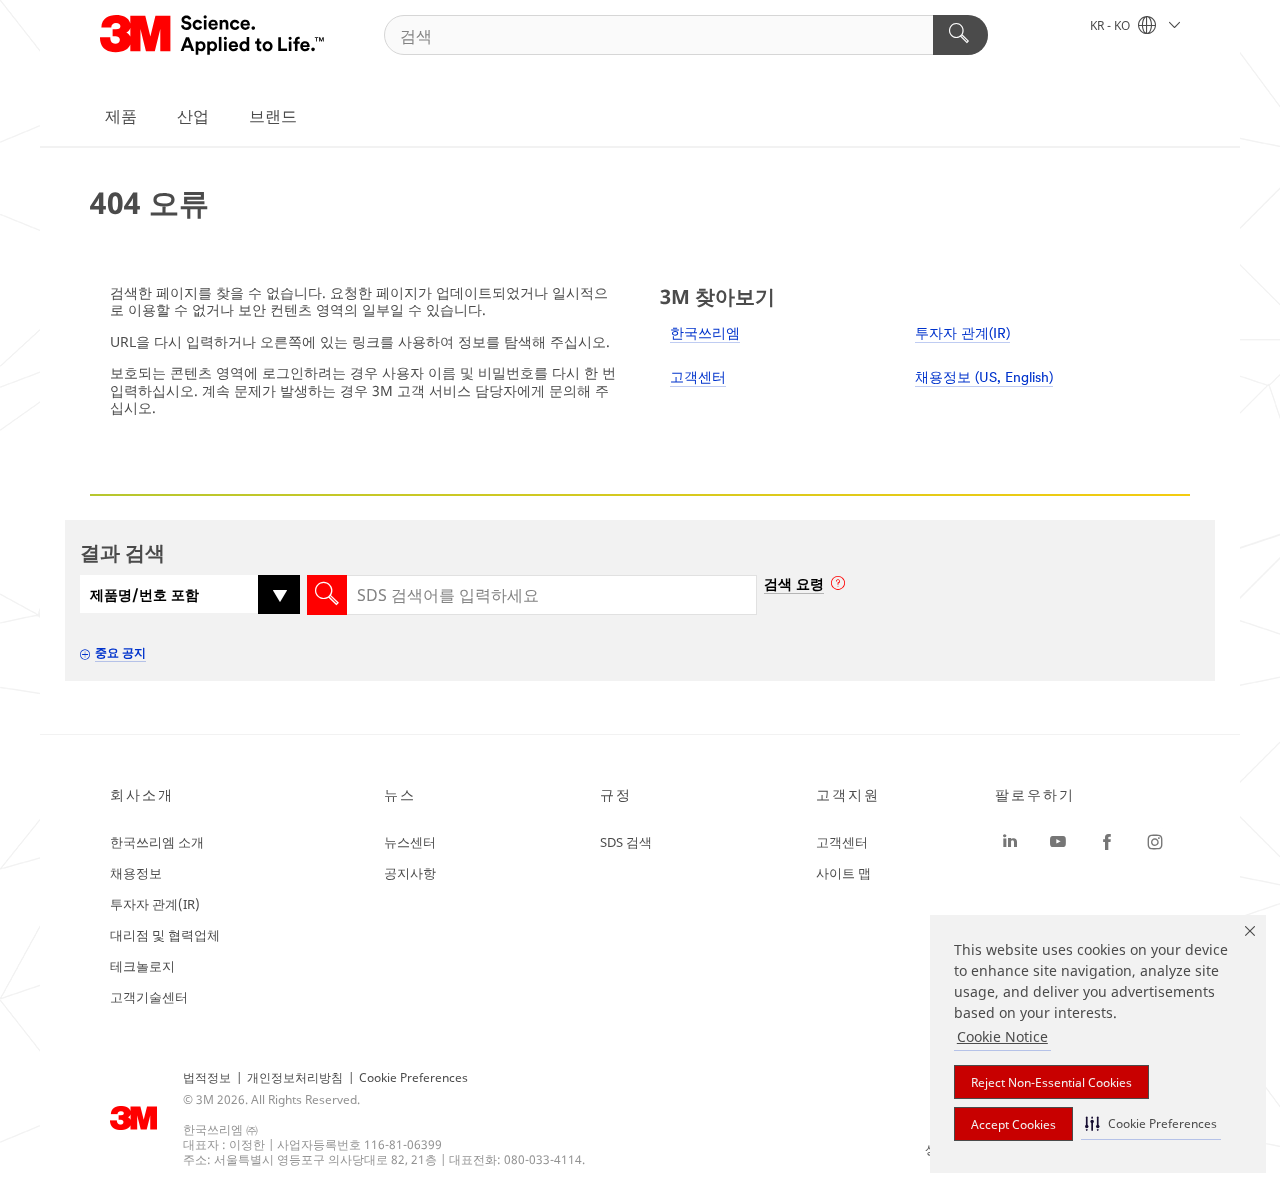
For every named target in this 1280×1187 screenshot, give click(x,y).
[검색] (960, 35)
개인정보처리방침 (295, 1077)
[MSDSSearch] (327, 595)
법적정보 (207, 1077)
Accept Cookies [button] (1013, 1124)
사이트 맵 (843, 873)
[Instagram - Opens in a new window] (1155, 842)
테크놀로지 (142, 966)
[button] (1151, 1123)
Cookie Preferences (413, 1077)
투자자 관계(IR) (962, 334)
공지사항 (410, 873)
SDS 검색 (626, 842)
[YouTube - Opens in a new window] (1058, 842)
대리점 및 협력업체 (165, 935)
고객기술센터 (149, 997)
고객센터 (698, 378)
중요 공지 (120, 652)
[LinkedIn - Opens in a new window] (1010, 842)
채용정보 (136, 873)
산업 (193, 116)
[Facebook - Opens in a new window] (1107, 842)
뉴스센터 (410, 842)
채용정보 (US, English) (984, 378)
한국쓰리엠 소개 (157, 842)
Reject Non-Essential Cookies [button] (1051, 1082)
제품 (121, 116)
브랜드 (273, 116)
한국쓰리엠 (705, 334)
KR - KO (1111, 25)
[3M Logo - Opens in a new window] (213, 35)
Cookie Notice (1002, 1036)
